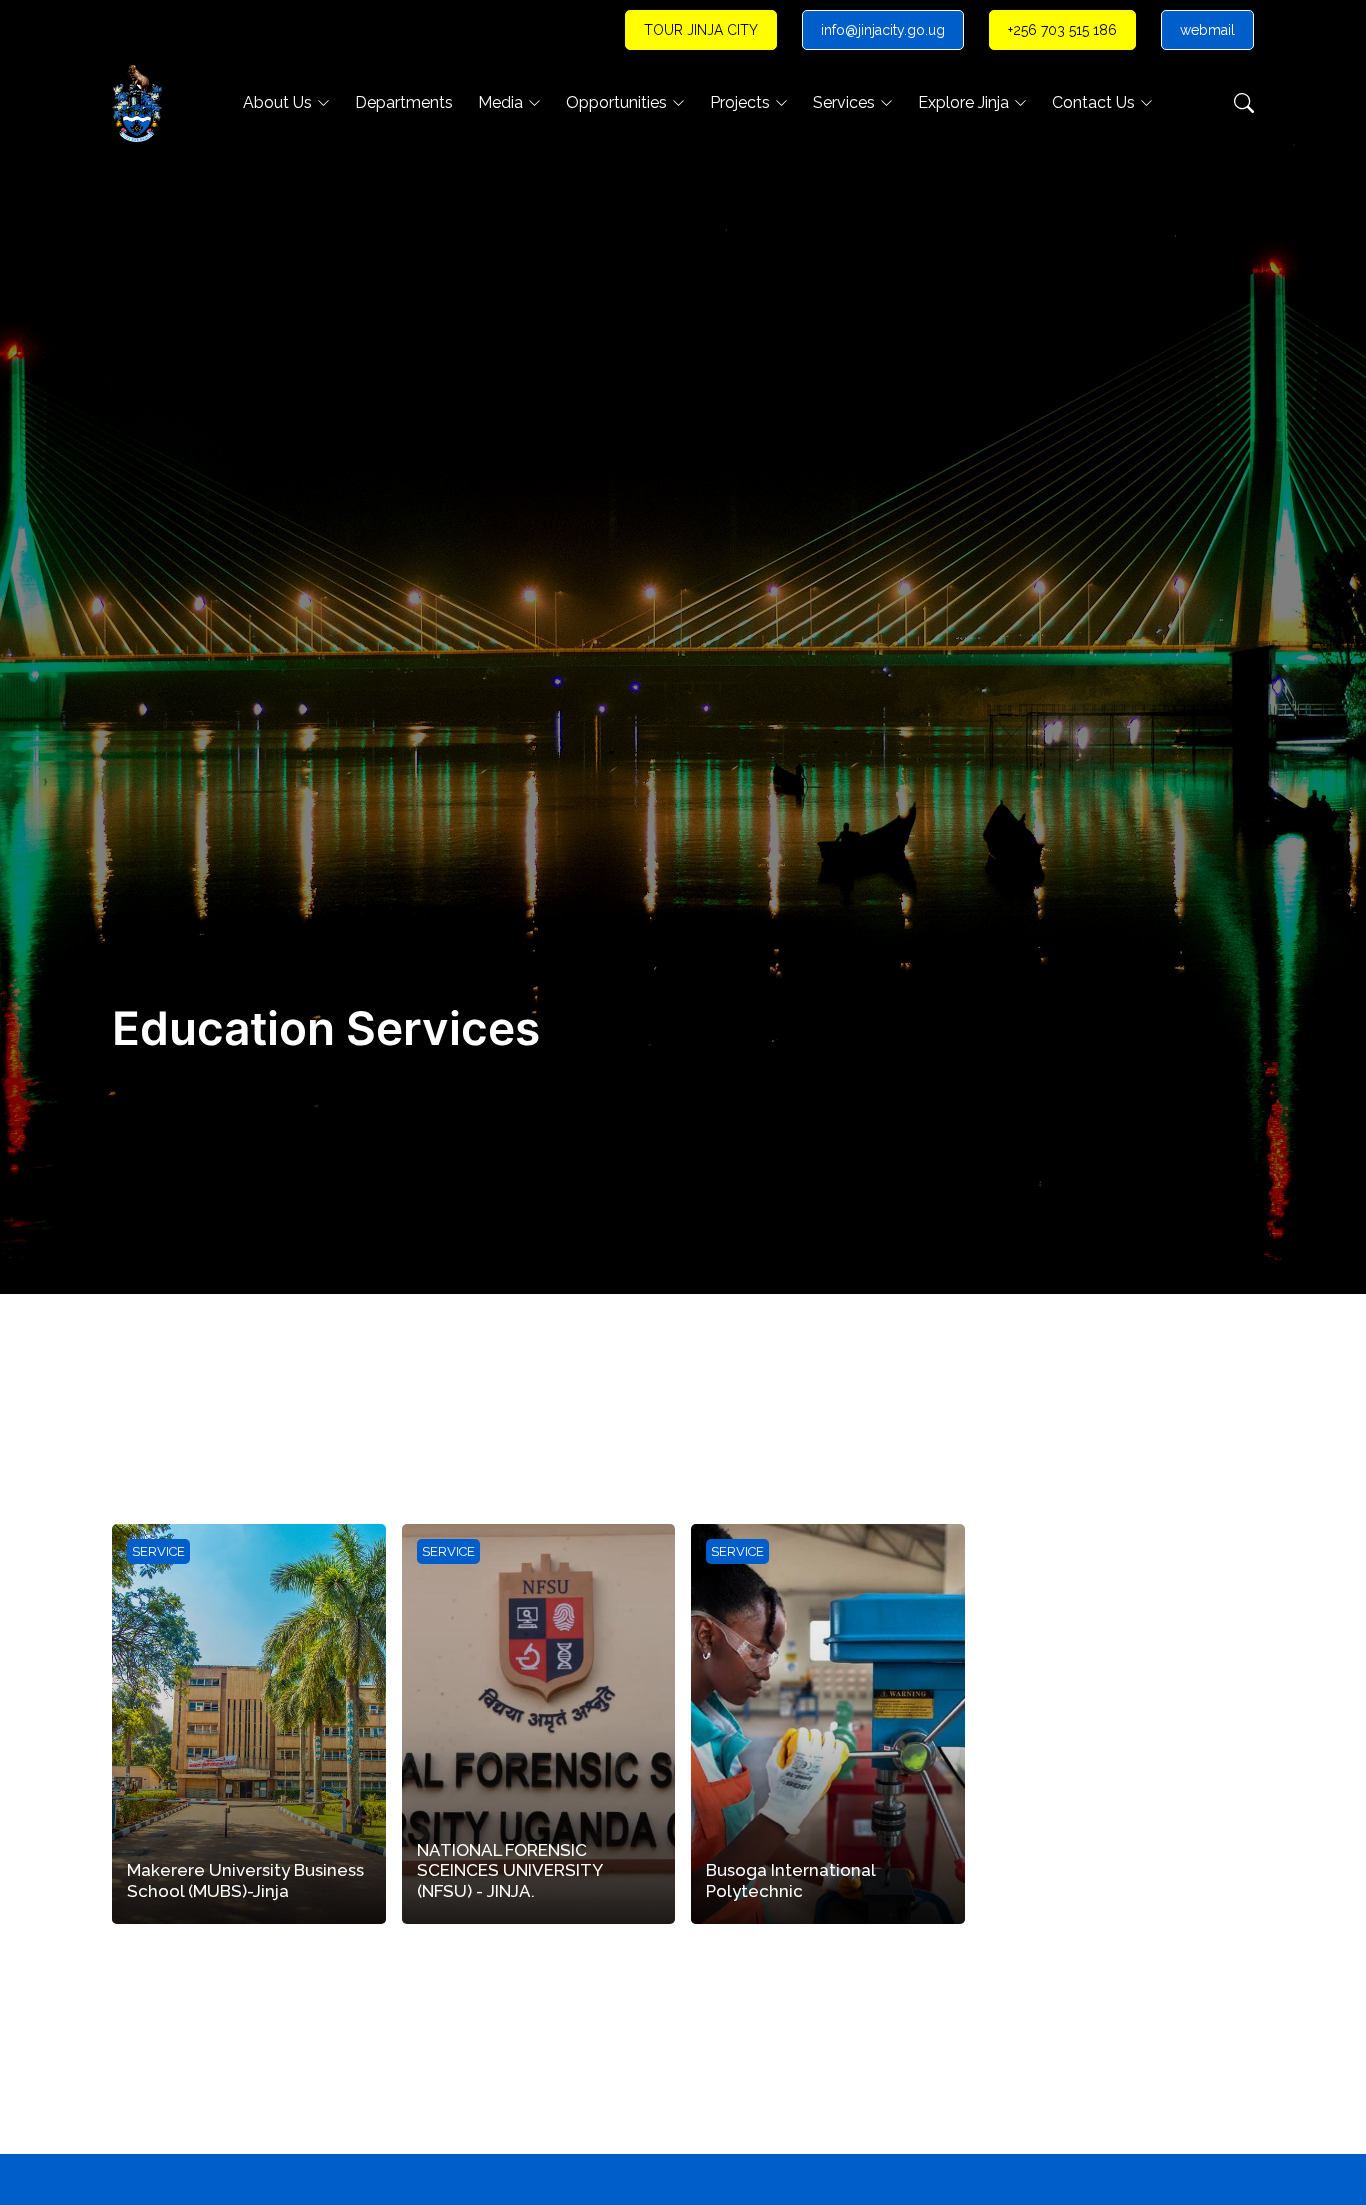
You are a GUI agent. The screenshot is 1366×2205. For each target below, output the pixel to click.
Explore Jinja (963, 102)
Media (500, 102)
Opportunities (616, 102)
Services (844, 102)
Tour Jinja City (701, 30)
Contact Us (1093, 102)
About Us (277, 102)
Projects (740, 102)
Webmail (1207, 30)
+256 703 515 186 (1062, 30)
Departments (404, 102)
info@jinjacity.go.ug (883, 30)
